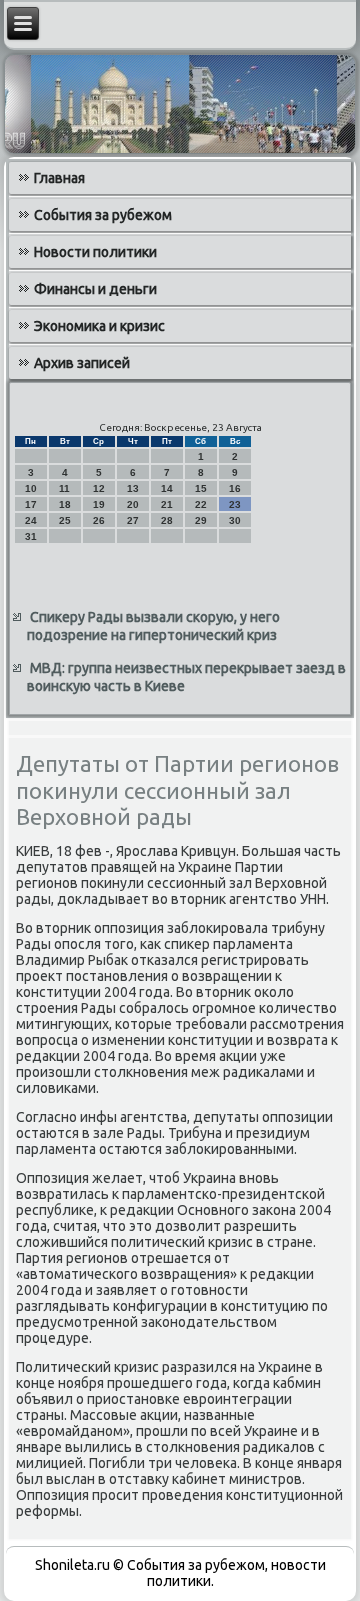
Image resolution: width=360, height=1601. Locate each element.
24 (31, 520)
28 (167, 520)
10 (31, 488)
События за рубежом (103, 215)
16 (235, 488)
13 (133, 488)
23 (235, 504)
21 (167, 504)
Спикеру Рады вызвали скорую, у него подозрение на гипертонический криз (153, 626)
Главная (59, 178)
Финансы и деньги (95, 289)
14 (167, 488)
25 (65, 520)
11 (64, 488)
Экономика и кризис (99, 326)
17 (31, 504)
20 (133, 504)
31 (31, 536)
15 (201, 488)
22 (201, 504)
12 (99, 488)
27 (133, 520)
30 (235, 520)
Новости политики (95, 252)
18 (65, 504)
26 (99, 520)
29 (201, 520)
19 (99, 504)
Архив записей (82, 363)
